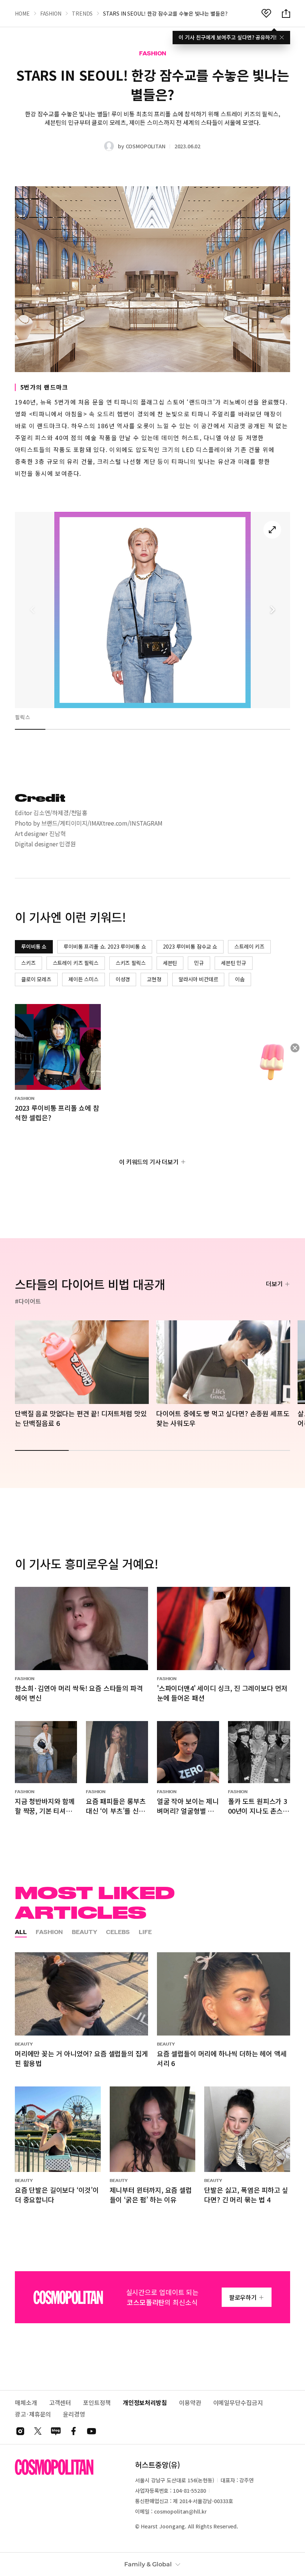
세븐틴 (170, 963)
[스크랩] (266, 13)
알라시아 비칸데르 (198, 979)
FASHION (51, 13)
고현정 (154, 979)
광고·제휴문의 (33, 2414)
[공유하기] (286, 13)
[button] (272, 610)
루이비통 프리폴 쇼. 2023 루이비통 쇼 (105, 946)
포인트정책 (97, 2403)
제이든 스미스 (84, 979)
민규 (199, 963)
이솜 (240, 979)
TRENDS (82, 13)
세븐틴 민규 (234, 963)
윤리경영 (74, 2414)
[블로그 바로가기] (56, 2431)
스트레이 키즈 (249, 946)
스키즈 (28, 963)
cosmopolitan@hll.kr (180, 2511)
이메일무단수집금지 (238, 2403)
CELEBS (118, 1932)
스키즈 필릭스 (131, 963)
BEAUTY (84, 1932)
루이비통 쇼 (34, 946)
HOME (22, 13)
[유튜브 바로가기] (91, 2431)
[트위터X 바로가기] (38, 2431)
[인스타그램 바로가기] (20, 2431)
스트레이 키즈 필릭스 (76, 963)
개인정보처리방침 (145, 2403)
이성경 (123, 979)
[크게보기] (272, 530)
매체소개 (26, 2403)
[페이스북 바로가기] (74, 2431)
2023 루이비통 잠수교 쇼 (190, 946)
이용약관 (190, 2403)
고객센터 (60, 2403)
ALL (21, 1932)
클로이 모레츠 (36, 979)
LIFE (145, 1932)
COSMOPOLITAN (146, 146)
